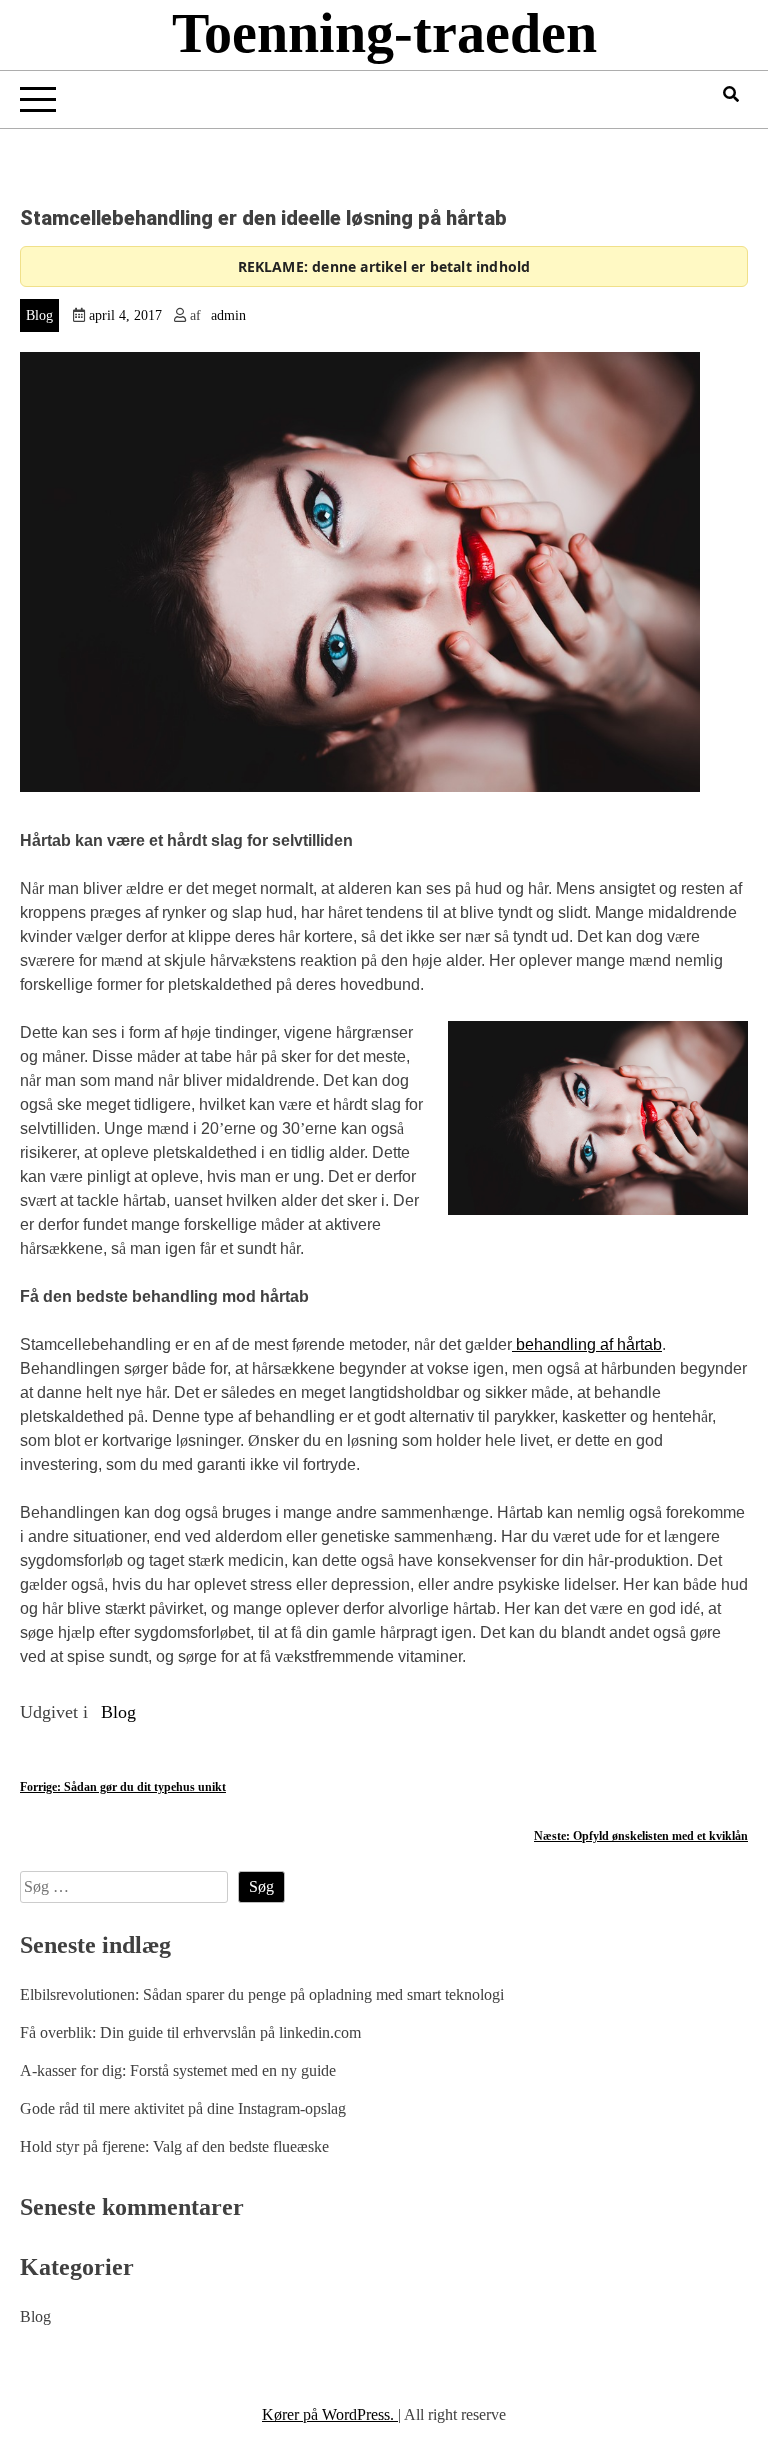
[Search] (731, 94)
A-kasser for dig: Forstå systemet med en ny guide (178, 2070)
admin (228, 315)
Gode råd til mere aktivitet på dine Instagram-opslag (183, 2108)
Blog (39, 315)
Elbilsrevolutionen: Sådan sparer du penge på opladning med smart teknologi (262, 1994)
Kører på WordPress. (330, 2414)
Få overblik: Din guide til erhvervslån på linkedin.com (190, 2032)
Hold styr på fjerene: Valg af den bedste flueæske (174, 2146)
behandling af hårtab (587, 1344)
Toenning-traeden (384, 33)
